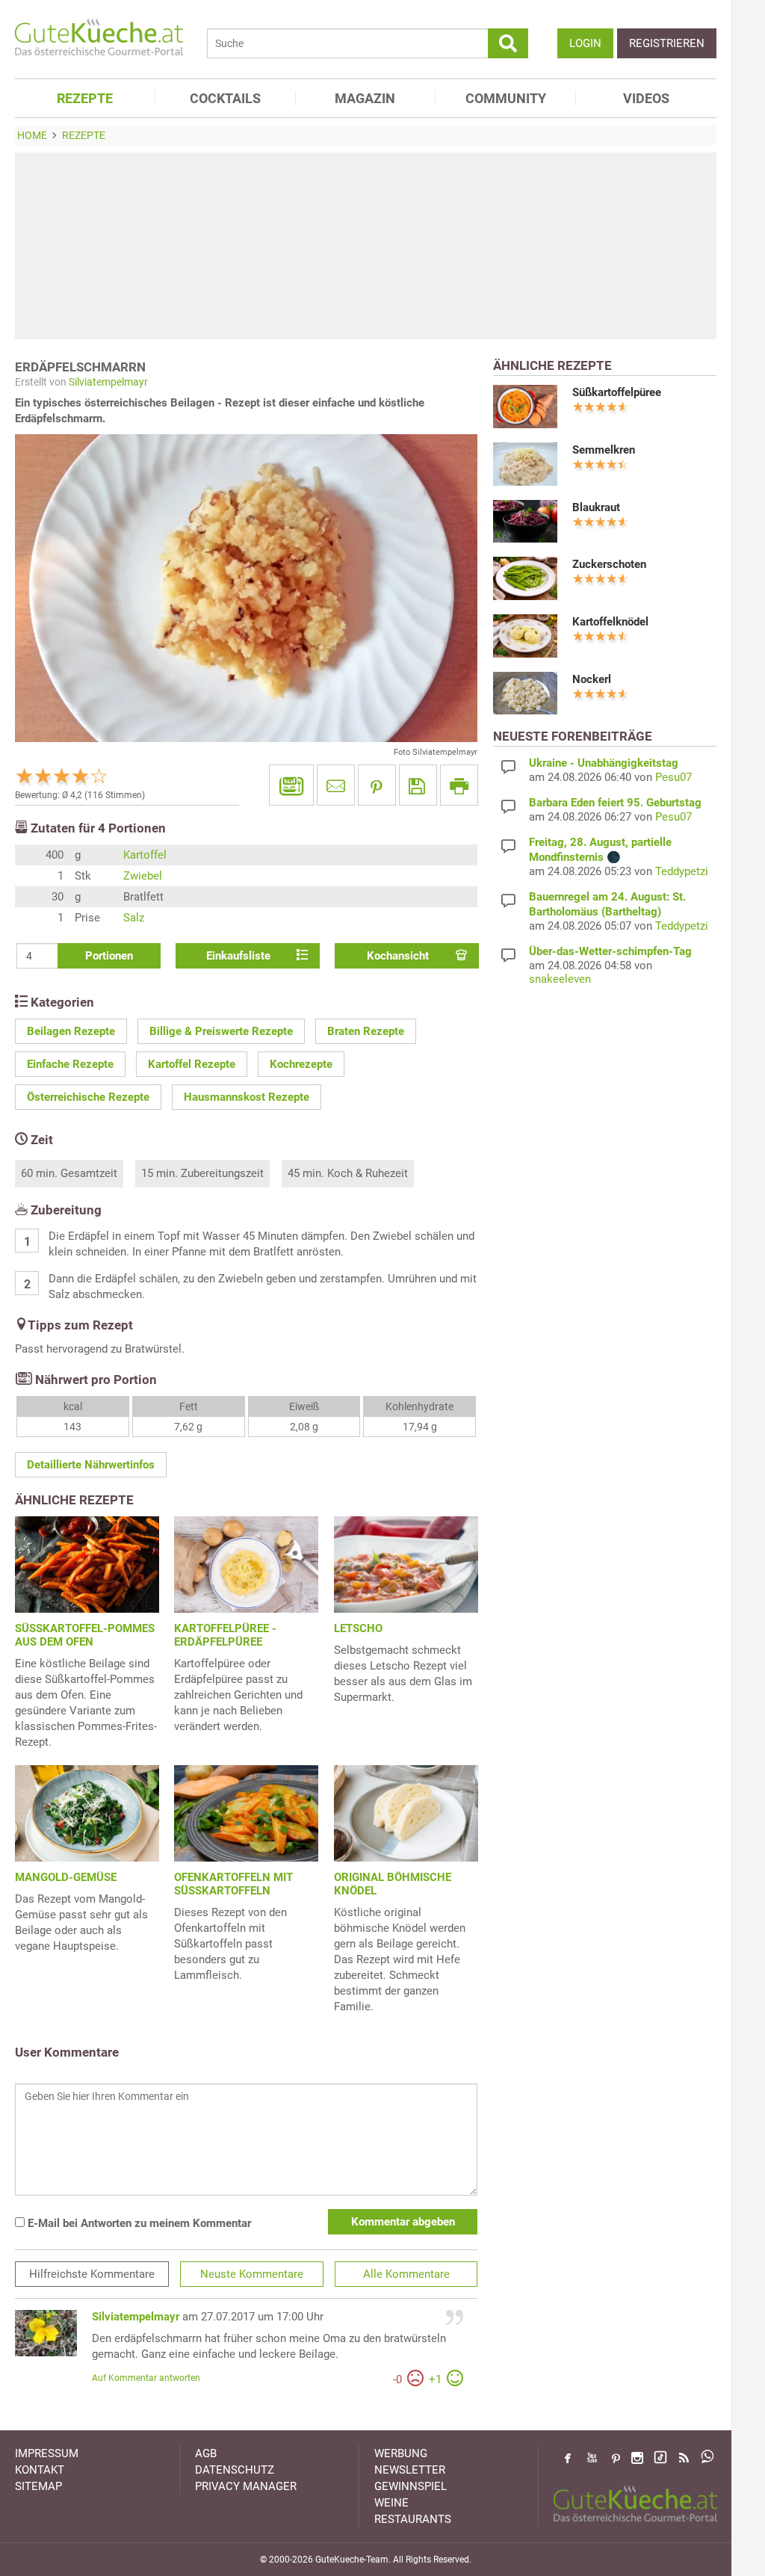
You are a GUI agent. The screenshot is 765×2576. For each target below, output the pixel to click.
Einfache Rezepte (70, 1064)
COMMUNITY (506, 98)
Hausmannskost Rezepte (247, 1097)
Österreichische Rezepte (88, 1097)
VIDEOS (646, 98)
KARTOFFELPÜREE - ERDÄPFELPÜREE (225, 1635)
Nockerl (592, 679)
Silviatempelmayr (108, 382)
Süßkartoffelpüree (617, 392)
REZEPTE (85, 98)
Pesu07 (673, 777)
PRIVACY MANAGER (246, 2486)
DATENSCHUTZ (235, 2470)
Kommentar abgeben (403, 2222)
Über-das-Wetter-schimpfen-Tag (610, 951)
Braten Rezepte (366, 1031)
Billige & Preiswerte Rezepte (221, 1031)
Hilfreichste (92, 2274)
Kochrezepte (301, 1064)
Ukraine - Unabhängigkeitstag (604, 763)
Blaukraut (596, 507)
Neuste (252, 2274)
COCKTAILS (225, 98)
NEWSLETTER (410, 2470)
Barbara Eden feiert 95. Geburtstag (615, 803)
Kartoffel (145, 855)
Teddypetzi (682, 871)
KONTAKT (40, 2470)
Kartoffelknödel (610, 622)
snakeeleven (560, 979)
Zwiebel (143, 876)
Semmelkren (604, 450)
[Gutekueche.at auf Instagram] (637, 2458)
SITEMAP (38, 2486)
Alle (406, 2274)
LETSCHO (358, 1628)
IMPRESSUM (47, 2453)
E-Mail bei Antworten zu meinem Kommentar (138, 2223)
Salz (134, 918)
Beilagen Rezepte (71, 1031)
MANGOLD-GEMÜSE (66, 1877)
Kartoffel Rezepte (192, 1064)
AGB (206, 2453)
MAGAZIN (365, 98)
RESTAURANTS (413, 2519)
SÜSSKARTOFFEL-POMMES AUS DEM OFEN (85, 1635)
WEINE (391, 2503)
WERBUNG (401, 2453)
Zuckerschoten (609, 564)
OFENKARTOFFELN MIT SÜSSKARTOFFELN (233, 1884)
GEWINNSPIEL (411, 2486)
